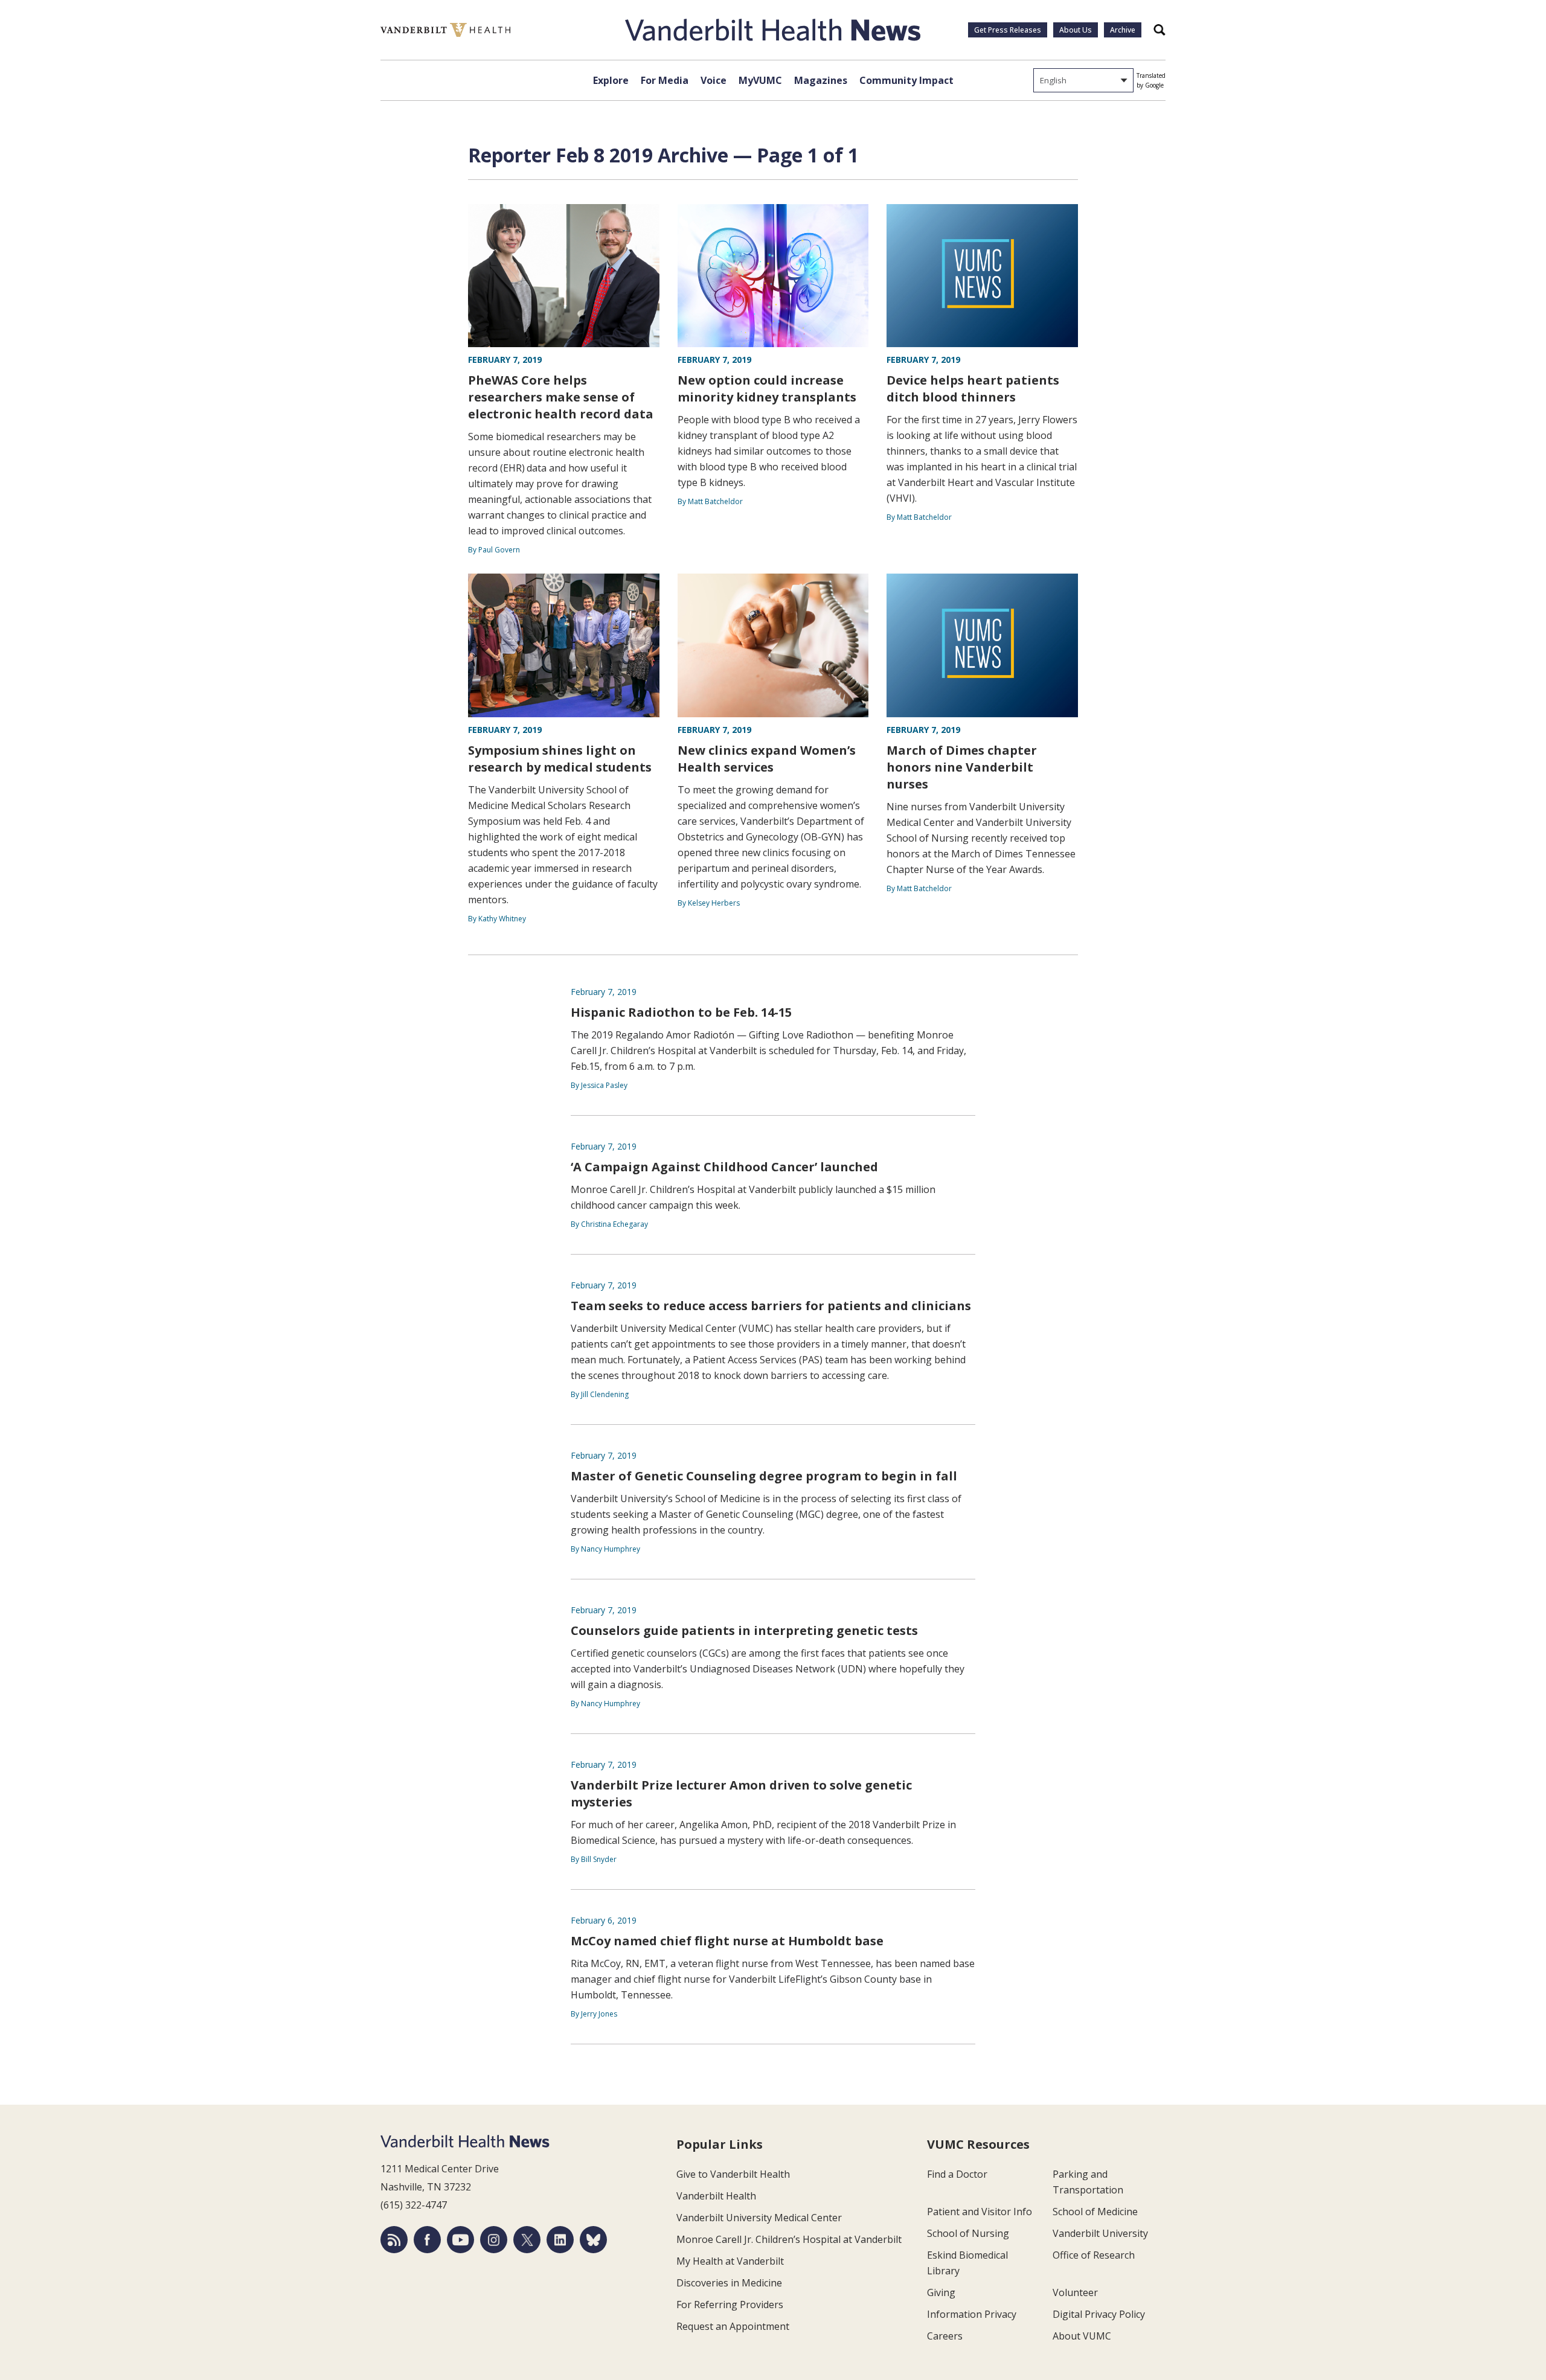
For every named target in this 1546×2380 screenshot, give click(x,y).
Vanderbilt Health (716, 2196)
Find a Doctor (957, 2174)
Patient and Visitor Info (980, 2212)
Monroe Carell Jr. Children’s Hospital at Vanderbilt (789, 2239)
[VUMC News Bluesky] (593, 2240)
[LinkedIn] (560, 2240)
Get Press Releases (1008, 30)
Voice (714, 80)
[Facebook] (427, 2240)
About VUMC (1082, 2336)
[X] (527, 2240)
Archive (1123, 30)
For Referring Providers (730, 2305)
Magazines (821, 80)
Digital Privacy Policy (1099, 2314)
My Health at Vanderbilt (730, 2261)
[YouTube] (460, 2240)
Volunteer (1075, 2292)
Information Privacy (972, 2314)
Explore (611, 80)
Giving (941, 2292)
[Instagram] (494, 2240)
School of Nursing (968, 2233)
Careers (945, 2336)
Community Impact (906, 80)
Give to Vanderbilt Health (733, 2174)
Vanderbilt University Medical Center (759, 2218)
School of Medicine (1095, 2212)
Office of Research (1094, 2255)
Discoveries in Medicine (729, 2283)
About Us (1076, 30)
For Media (665, 80)
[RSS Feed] (394, 2240)
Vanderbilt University (1100, 2233)
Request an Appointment (733, 2326)
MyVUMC (760, 80)
